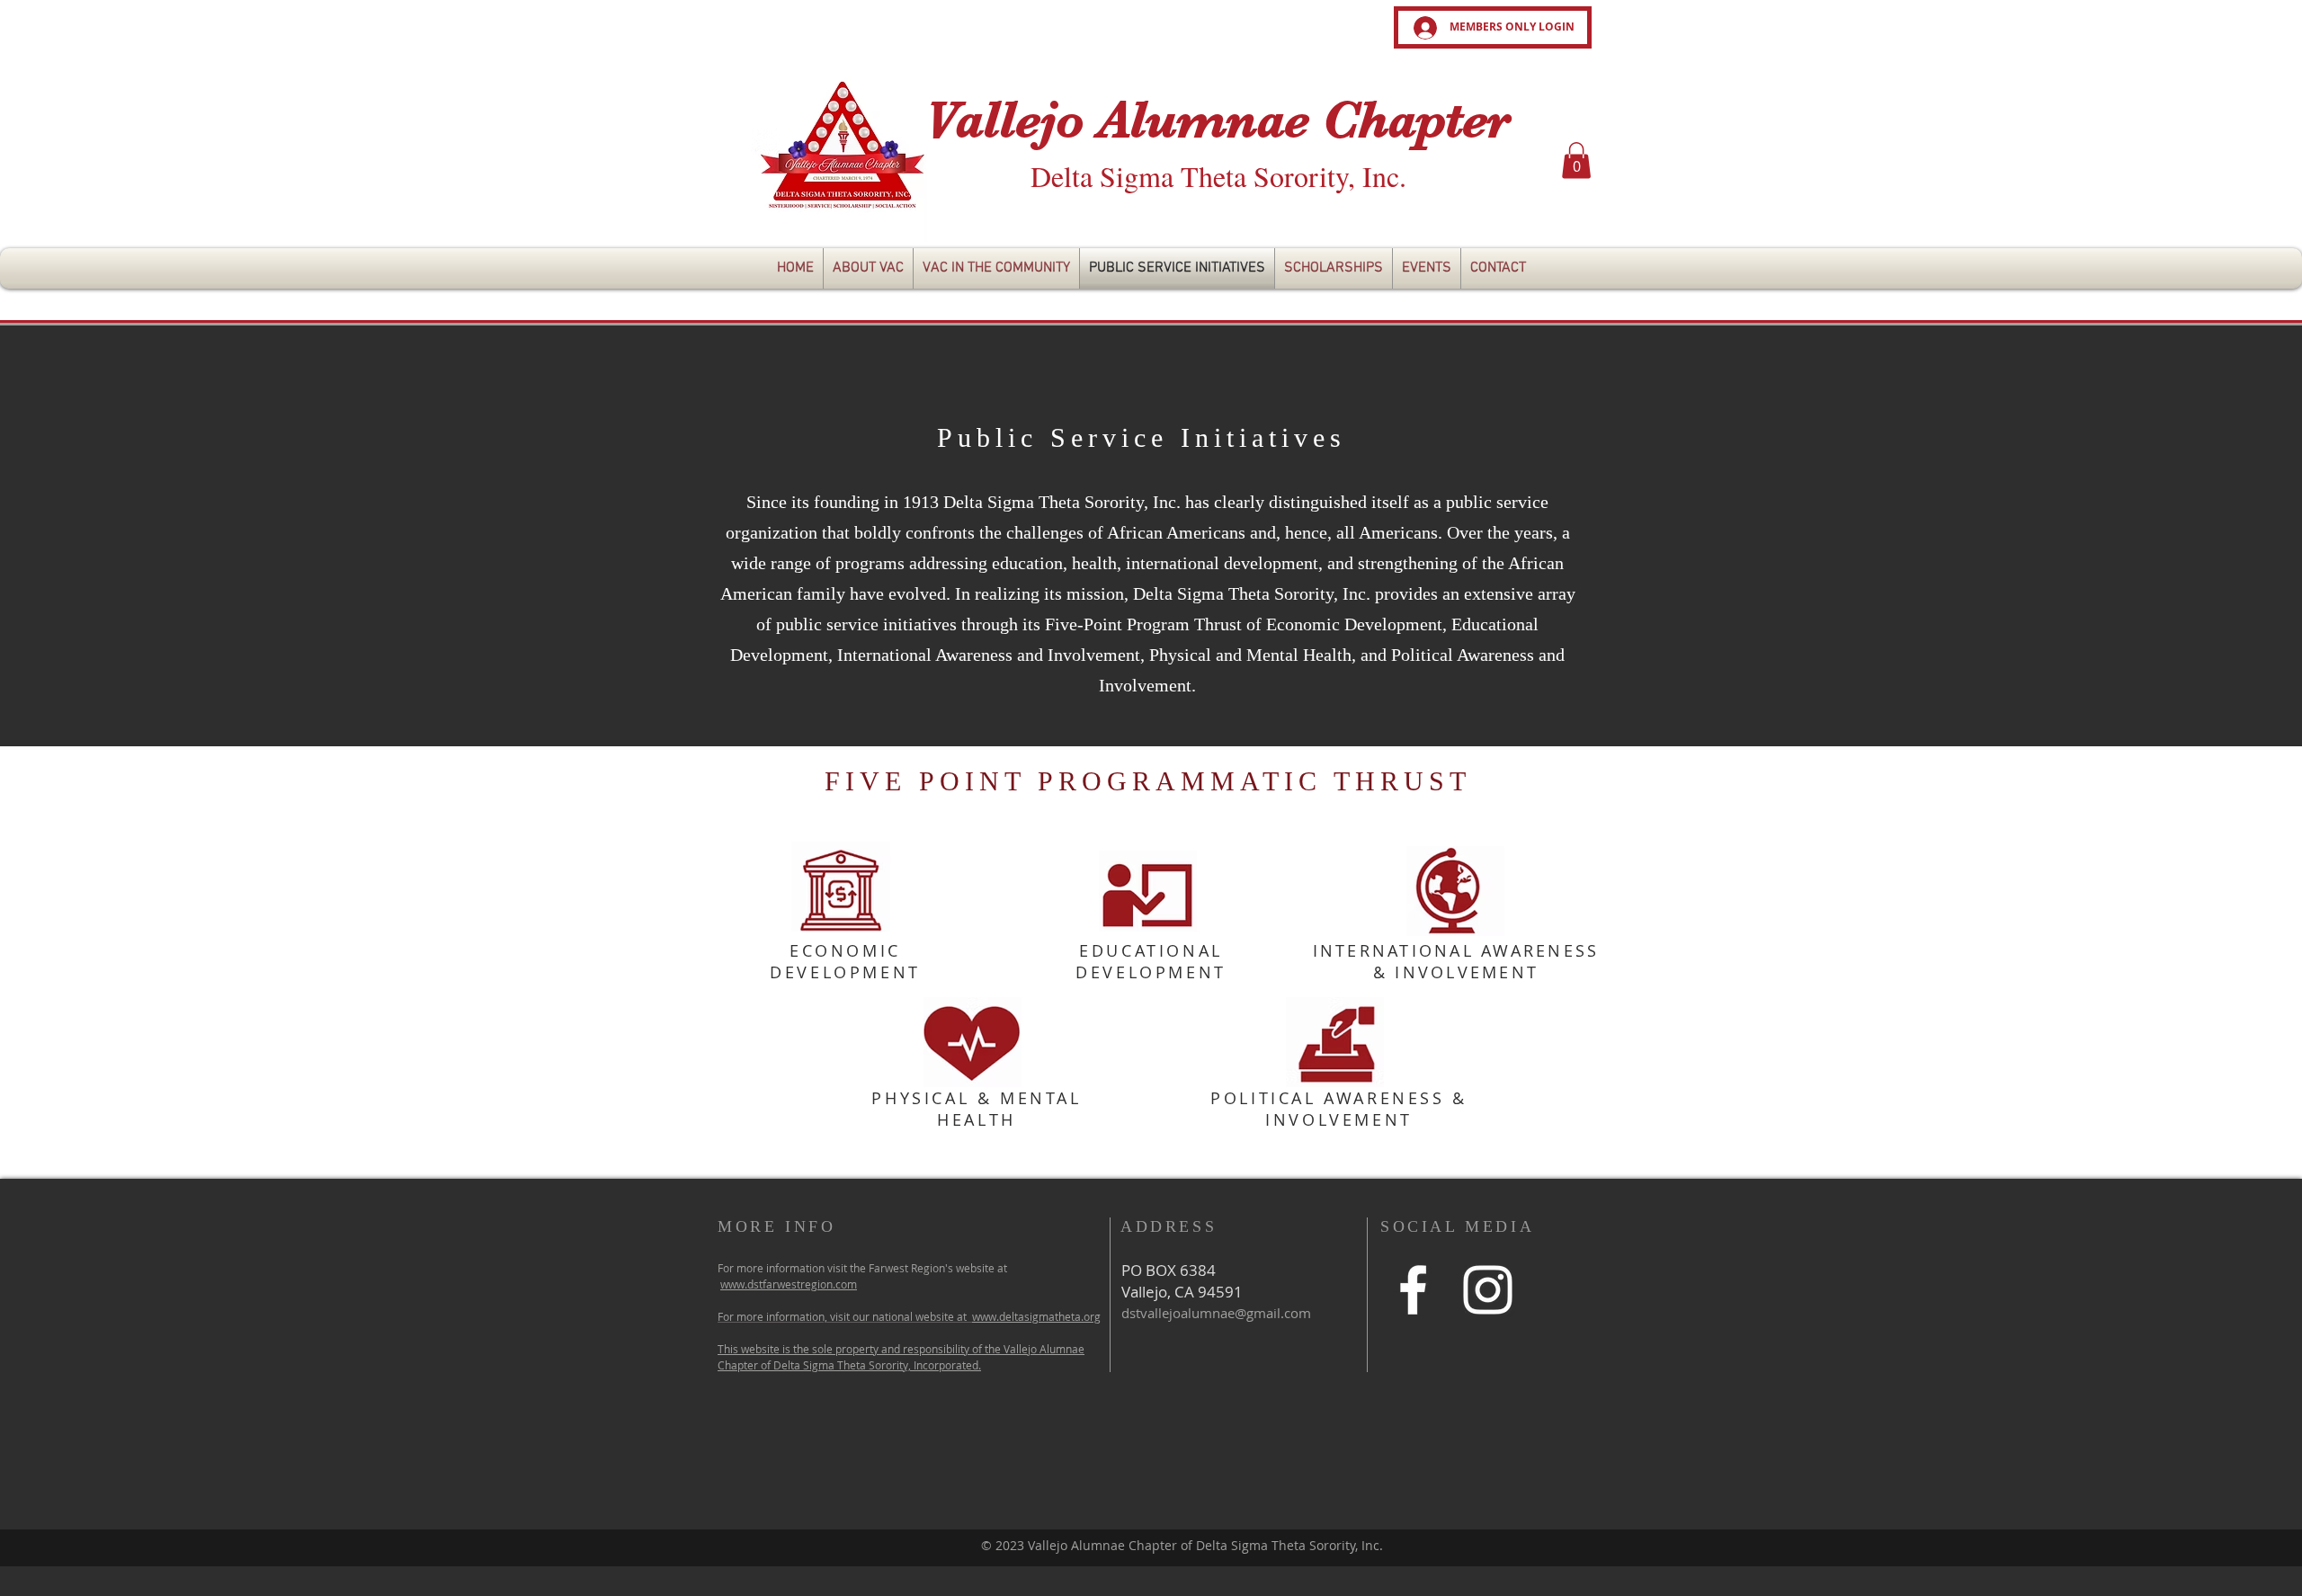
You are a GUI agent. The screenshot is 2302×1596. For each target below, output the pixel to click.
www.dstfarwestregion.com (789, 1284)
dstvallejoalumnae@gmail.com (1216, 1313)
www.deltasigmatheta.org (1036, 1316)
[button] (1576, 160)
